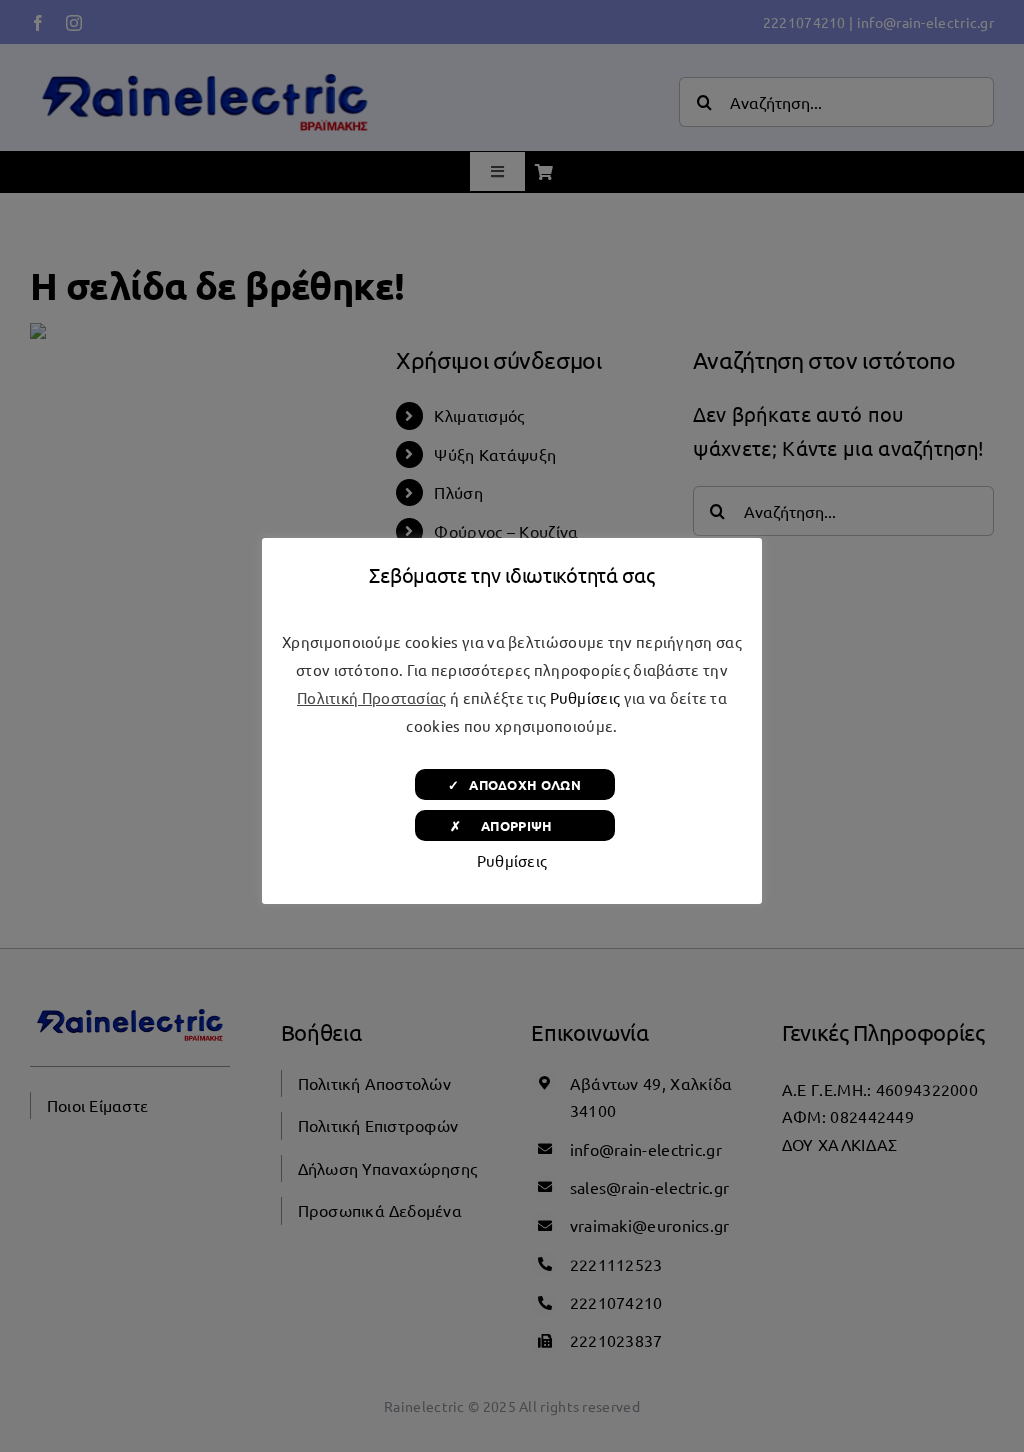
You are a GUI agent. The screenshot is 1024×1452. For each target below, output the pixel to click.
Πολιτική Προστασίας (372, 697)
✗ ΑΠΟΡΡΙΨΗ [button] (514, 825)
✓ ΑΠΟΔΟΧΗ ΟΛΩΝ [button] (514, 784)
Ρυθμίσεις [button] (585, 697)
